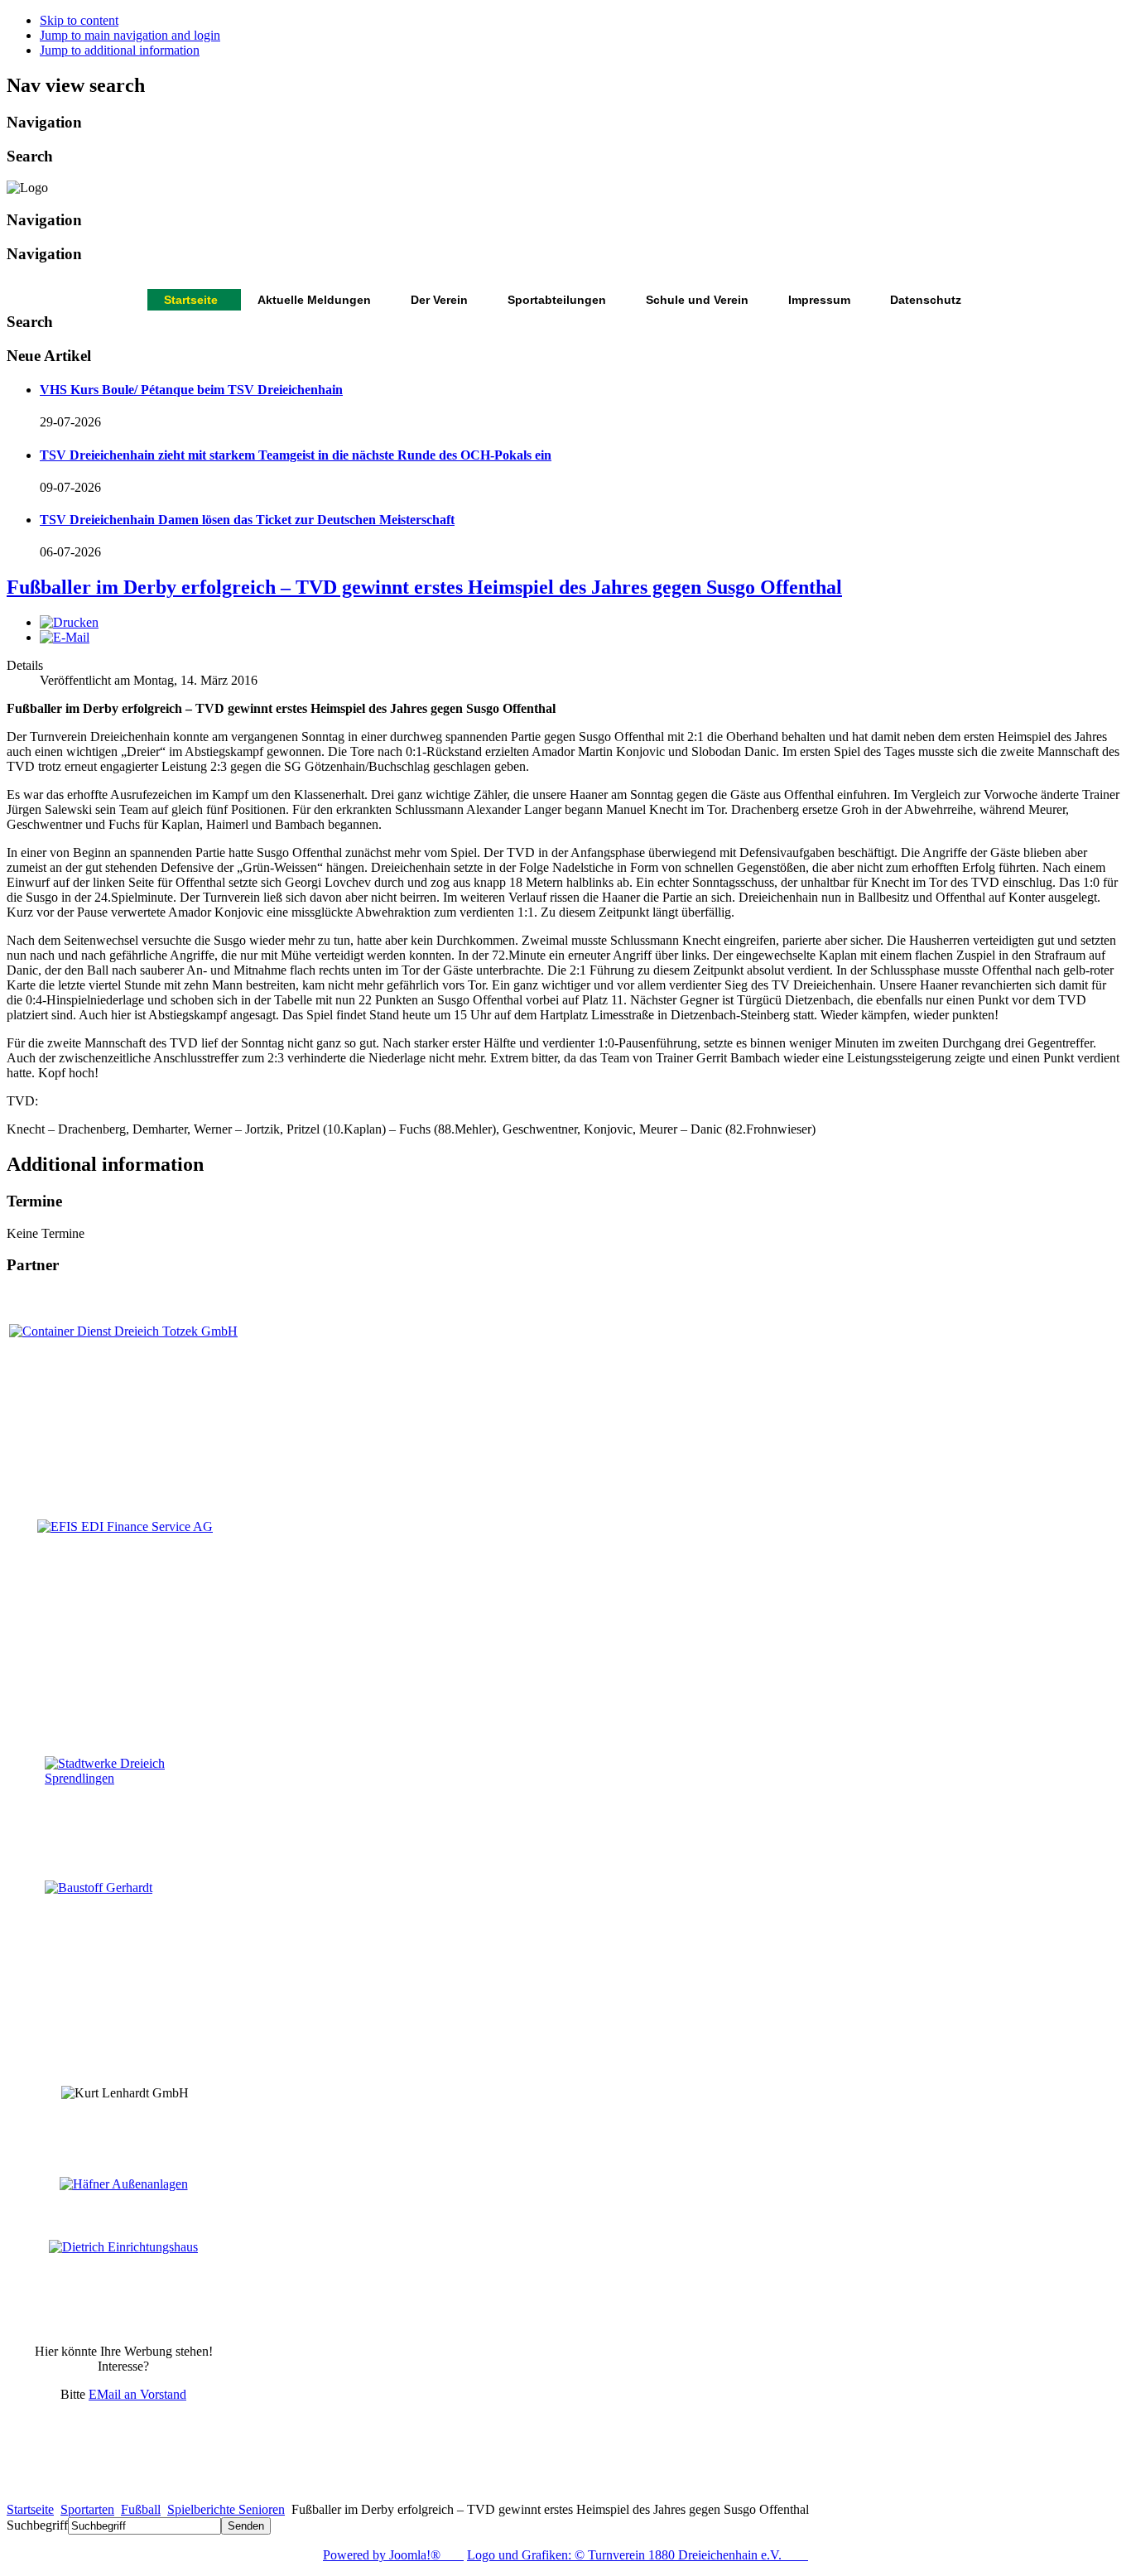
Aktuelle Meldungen (314, 300)
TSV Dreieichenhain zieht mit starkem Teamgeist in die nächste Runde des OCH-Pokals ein (296, 455)
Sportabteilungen (557, 300)
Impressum (819, 300)
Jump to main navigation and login (130, 35)
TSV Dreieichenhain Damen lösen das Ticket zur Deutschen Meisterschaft (247, 520)
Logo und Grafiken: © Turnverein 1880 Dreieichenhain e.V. (638, 2555)
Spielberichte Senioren (226, 2509)
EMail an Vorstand (137, 2394)
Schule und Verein (697, 300)
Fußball (141, 2509)
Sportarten (87, 2509)
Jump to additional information (120, 50)
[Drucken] (69, 622)
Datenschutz (926, 300)
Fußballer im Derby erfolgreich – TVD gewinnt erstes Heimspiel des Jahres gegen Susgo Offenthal (424, 587)
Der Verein (439, 300)
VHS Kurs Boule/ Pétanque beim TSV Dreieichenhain (191, 390)
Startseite (191, 300)
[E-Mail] (65, 637)
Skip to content (79, 20)
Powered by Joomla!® (393, 2555)
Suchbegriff (37, 2525)
